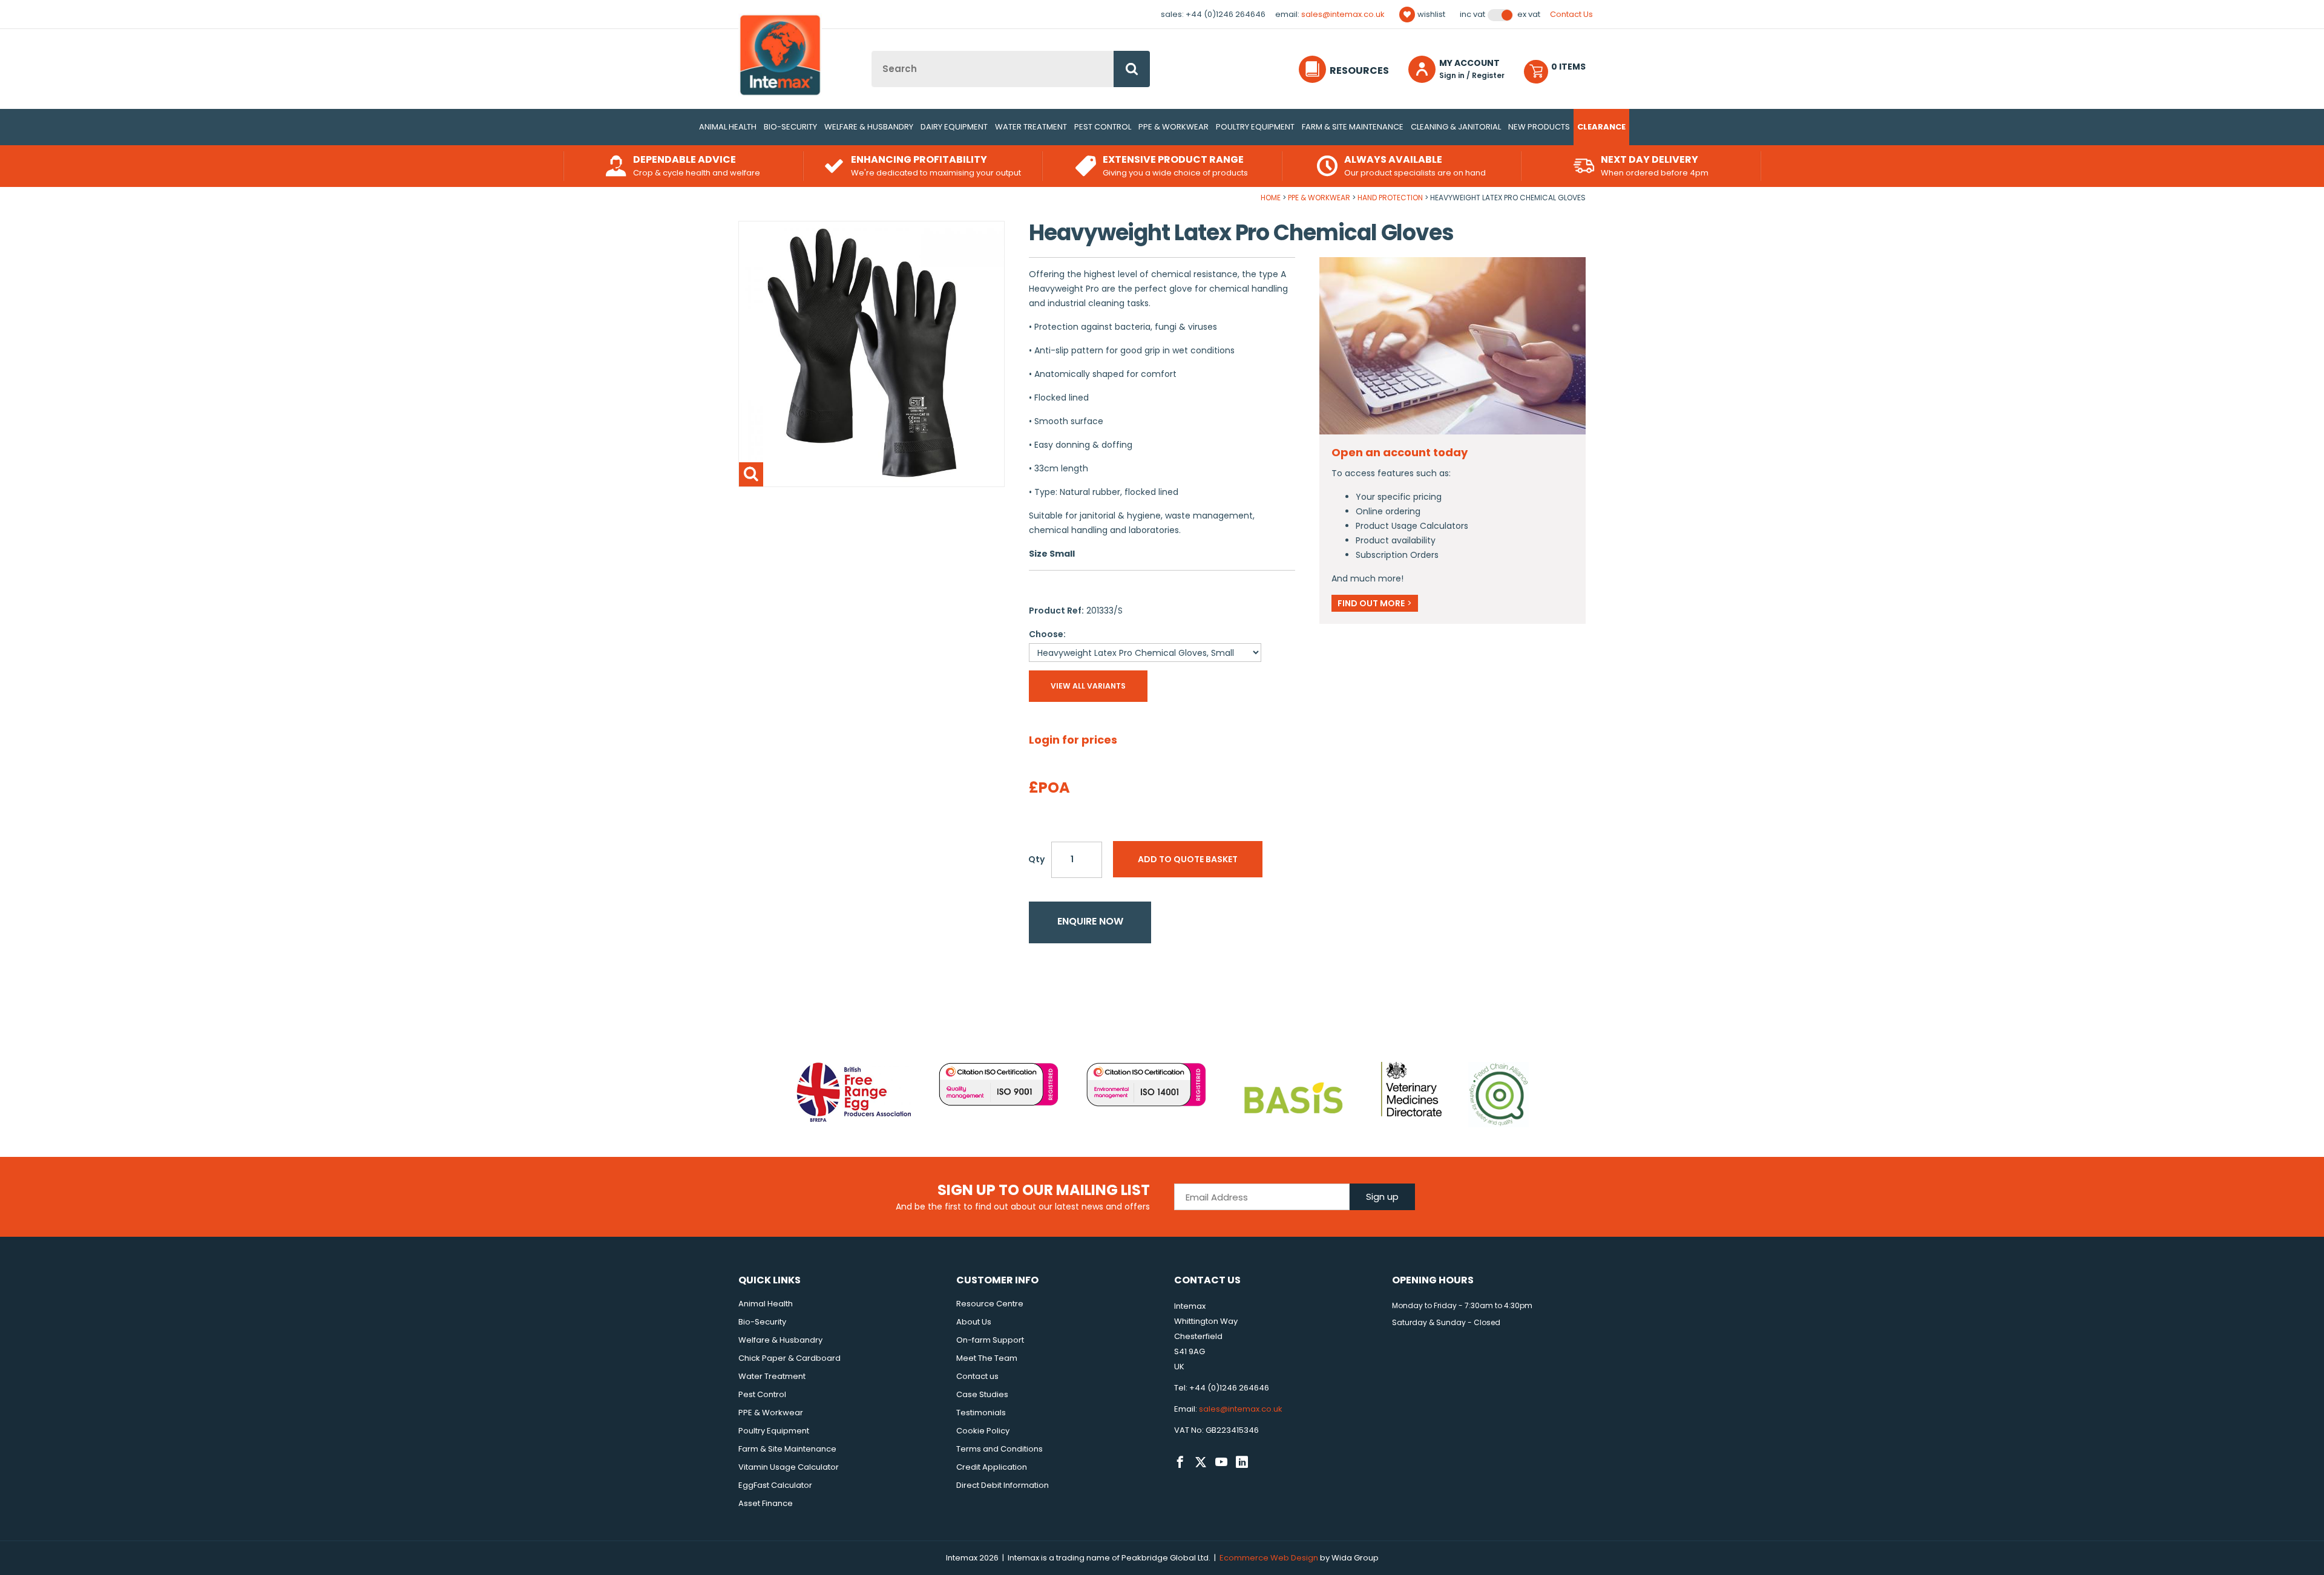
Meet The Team (987, 1358)
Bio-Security (790, 127)
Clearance (1601, 127)
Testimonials (981, 1413)
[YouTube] (1221, 1462)
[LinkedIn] (1242, 1462)
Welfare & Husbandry (869, 127)
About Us (974, 1322)
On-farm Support (990, 1340)
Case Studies (982, 1394)
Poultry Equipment (1255, 127)
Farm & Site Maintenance (1353, 127)
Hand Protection (1390, 198)
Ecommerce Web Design (1269, 1558)
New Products (1539, 127)
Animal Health (728, 127)
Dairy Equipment (954, 127)
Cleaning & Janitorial (1456, 127)
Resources (1359, 70)
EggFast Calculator (775, 1485)
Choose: (1047, 634)
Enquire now (1090, 921)
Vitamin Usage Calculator (789, 1467)
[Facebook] (1180, 1462)
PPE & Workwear (1173, 127)
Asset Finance (766, 1503)
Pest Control (1103, 127)
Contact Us (1571, 14)
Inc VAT (1472, 15)
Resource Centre (990, 1304)
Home (1271, 198)
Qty (1036, 859)
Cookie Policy (983, 1431)
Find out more (1375, 603)
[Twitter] (1201, 1462)
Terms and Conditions (1000, 1449)
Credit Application (992, 1467)
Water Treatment (1031, 127)
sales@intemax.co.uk (1343, 14)
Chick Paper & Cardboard (789, 1358)
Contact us (977, 1376)
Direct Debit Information (1003, 1485)
